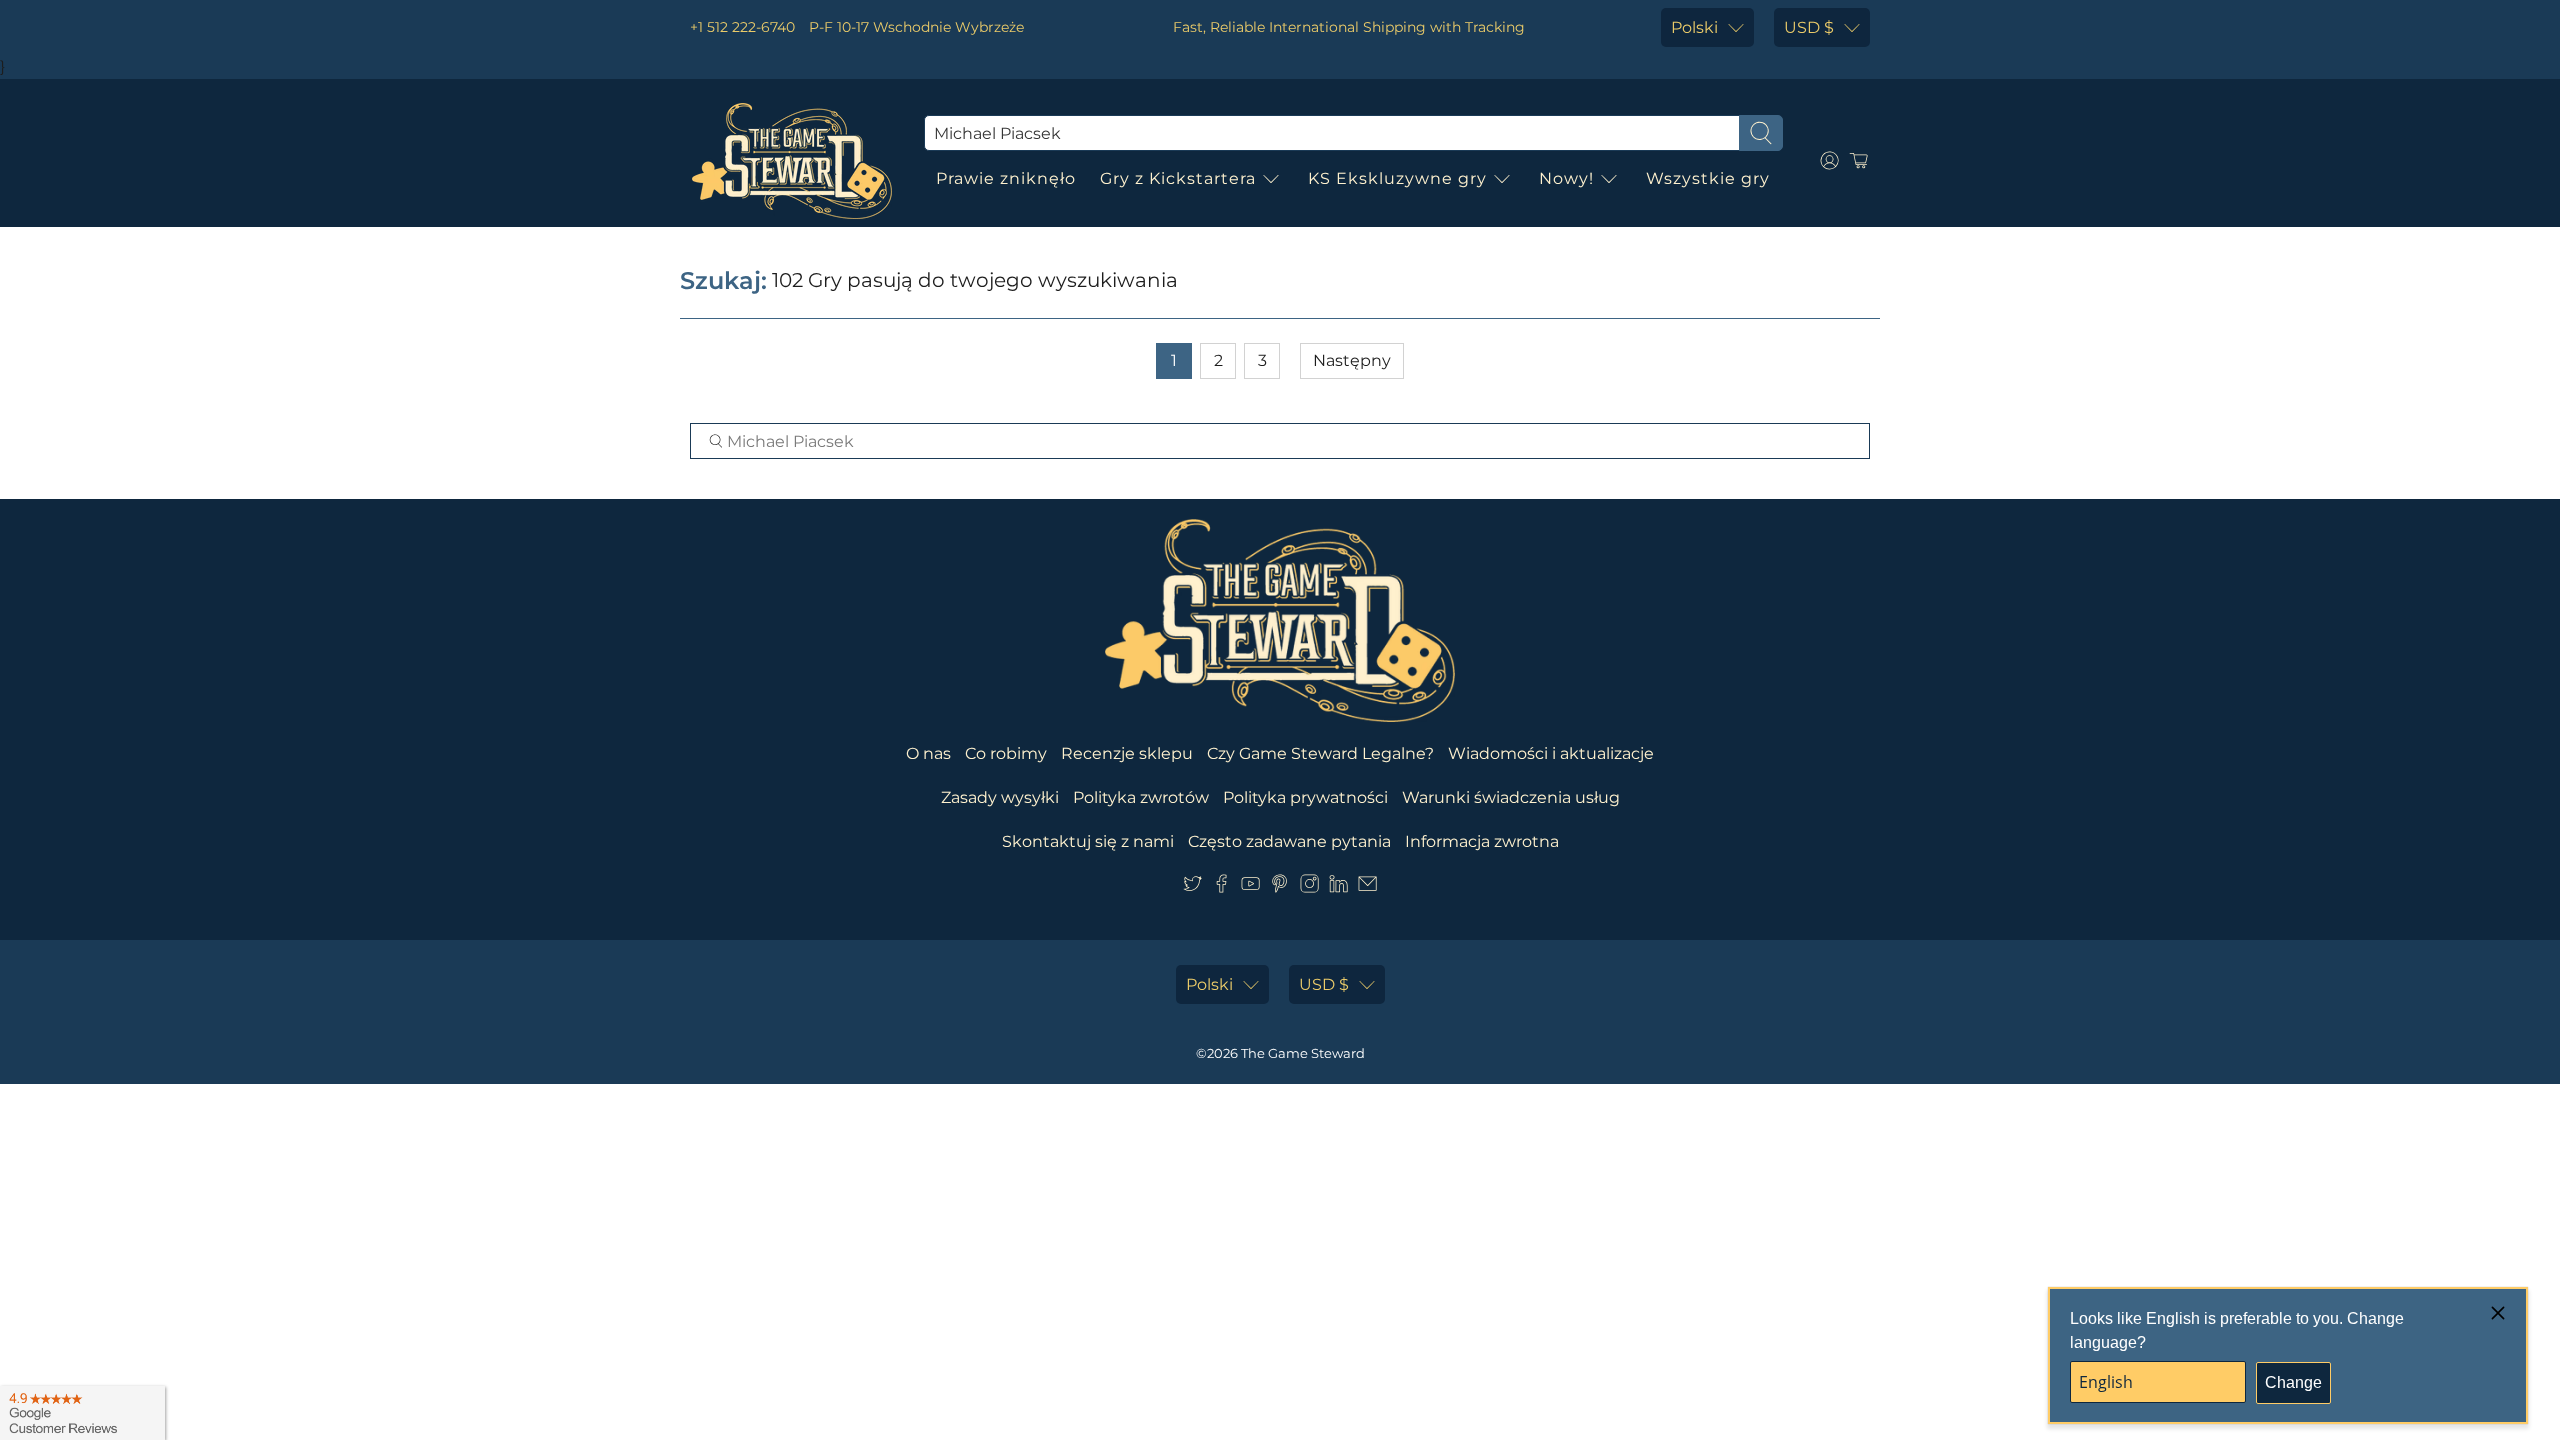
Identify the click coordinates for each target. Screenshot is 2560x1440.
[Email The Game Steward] (1367, 887)
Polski (1694, 27)
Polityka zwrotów (1141, 797)
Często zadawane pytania (1289, 841)
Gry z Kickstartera (1178, 178)
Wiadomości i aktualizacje (1551, 753)
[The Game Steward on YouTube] (1250, 887)
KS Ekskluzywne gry (1397, 178)
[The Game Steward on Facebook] (1221, 887)
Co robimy (1006, 753)
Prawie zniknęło (1006, 178)
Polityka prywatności (1305, 797)
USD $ (1809, 27)
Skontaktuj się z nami (1088, 841)
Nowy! (1566, 178)
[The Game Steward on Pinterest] (1279, 887)
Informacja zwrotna (1482, 841)
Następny (1352, 360)
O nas (928, 753)
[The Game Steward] (792, 161)
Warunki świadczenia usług (1511, 797)
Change (2293, 1382)
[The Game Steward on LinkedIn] (1338, 887)
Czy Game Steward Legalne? (1320, 753)
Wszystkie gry (1708, 178)
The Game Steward (1303, 1053)
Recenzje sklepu (1127, 753)
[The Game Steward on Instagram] (1309, 887)
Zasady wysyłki (1000, 797)
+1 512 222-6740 (742, 27)
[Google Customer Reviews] (82, 1413)
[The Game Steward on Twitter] (1192, 887)
